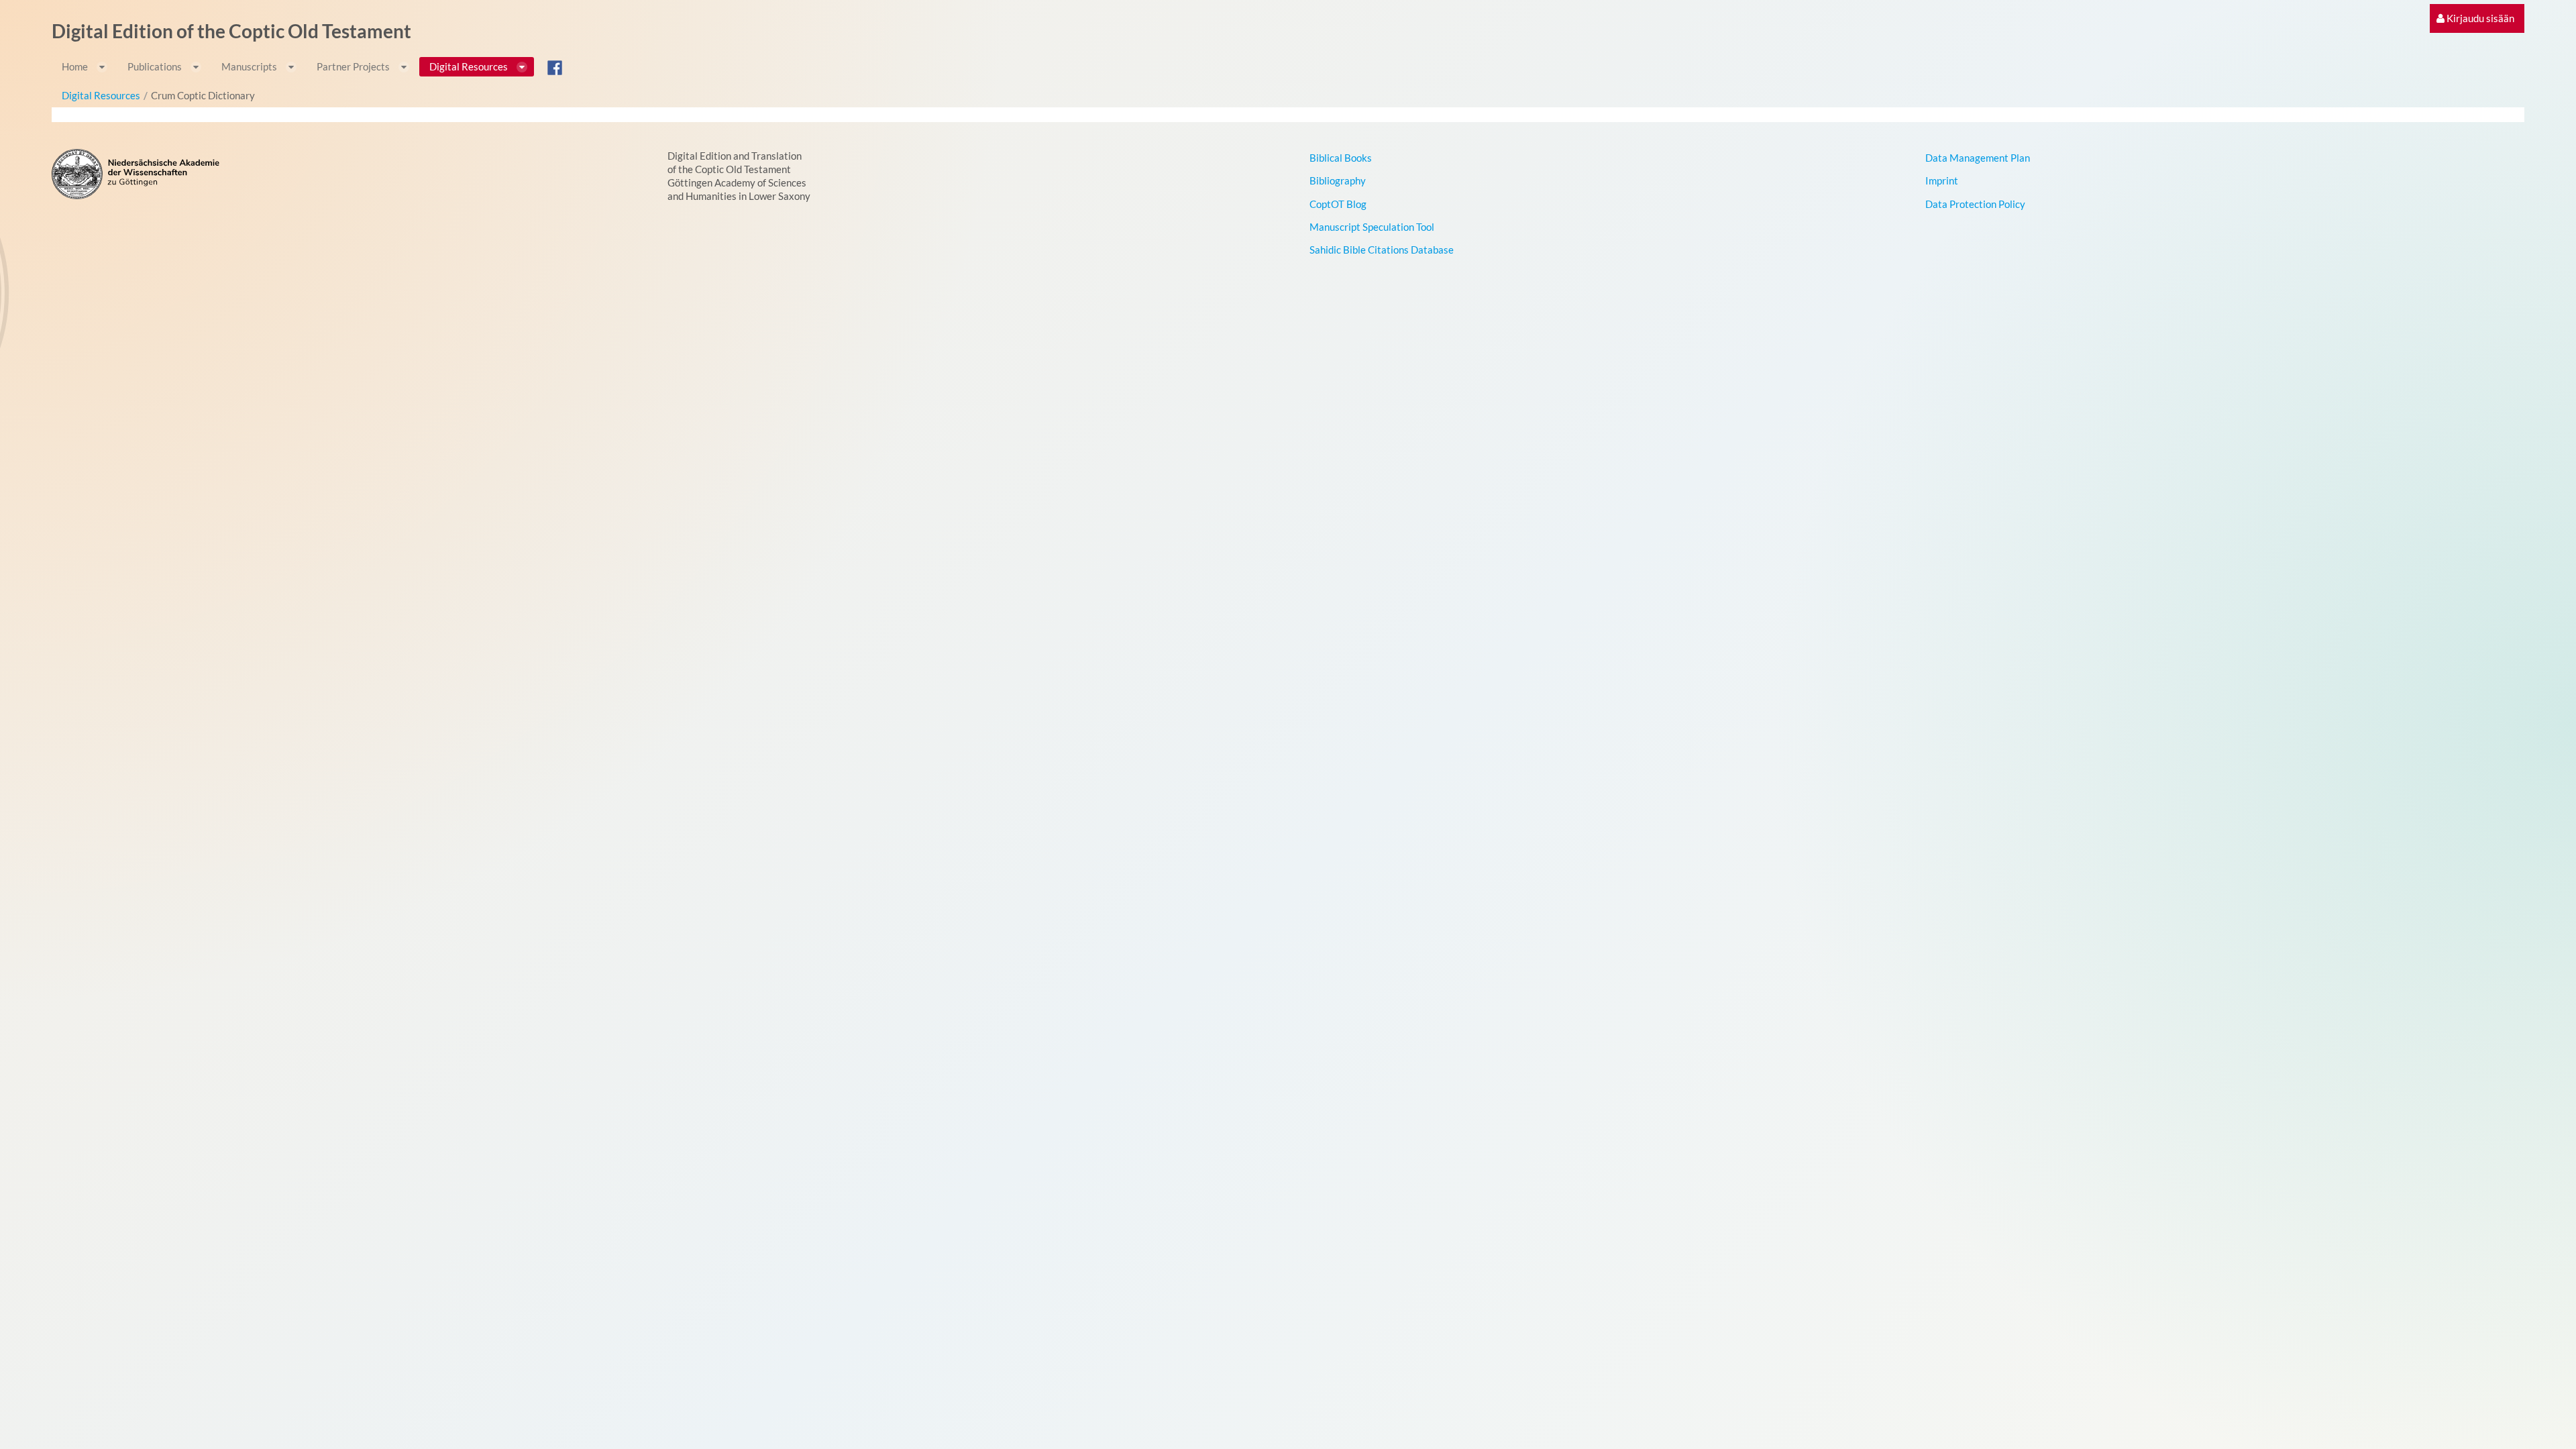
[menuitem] (2475, 18)
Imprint (1942, 180)
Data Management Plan (1978, 158)
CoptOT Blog (1338, 204)
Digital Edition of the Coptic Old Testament (231, 31)
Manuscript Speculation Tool (1372, 227)
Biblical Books (1341, 158)
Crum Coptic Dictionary (203, 95)
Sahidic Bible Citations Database (1382, 250)
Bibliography (1338, 180)
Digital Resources (101, 95)
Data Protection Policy (1975, 204)
